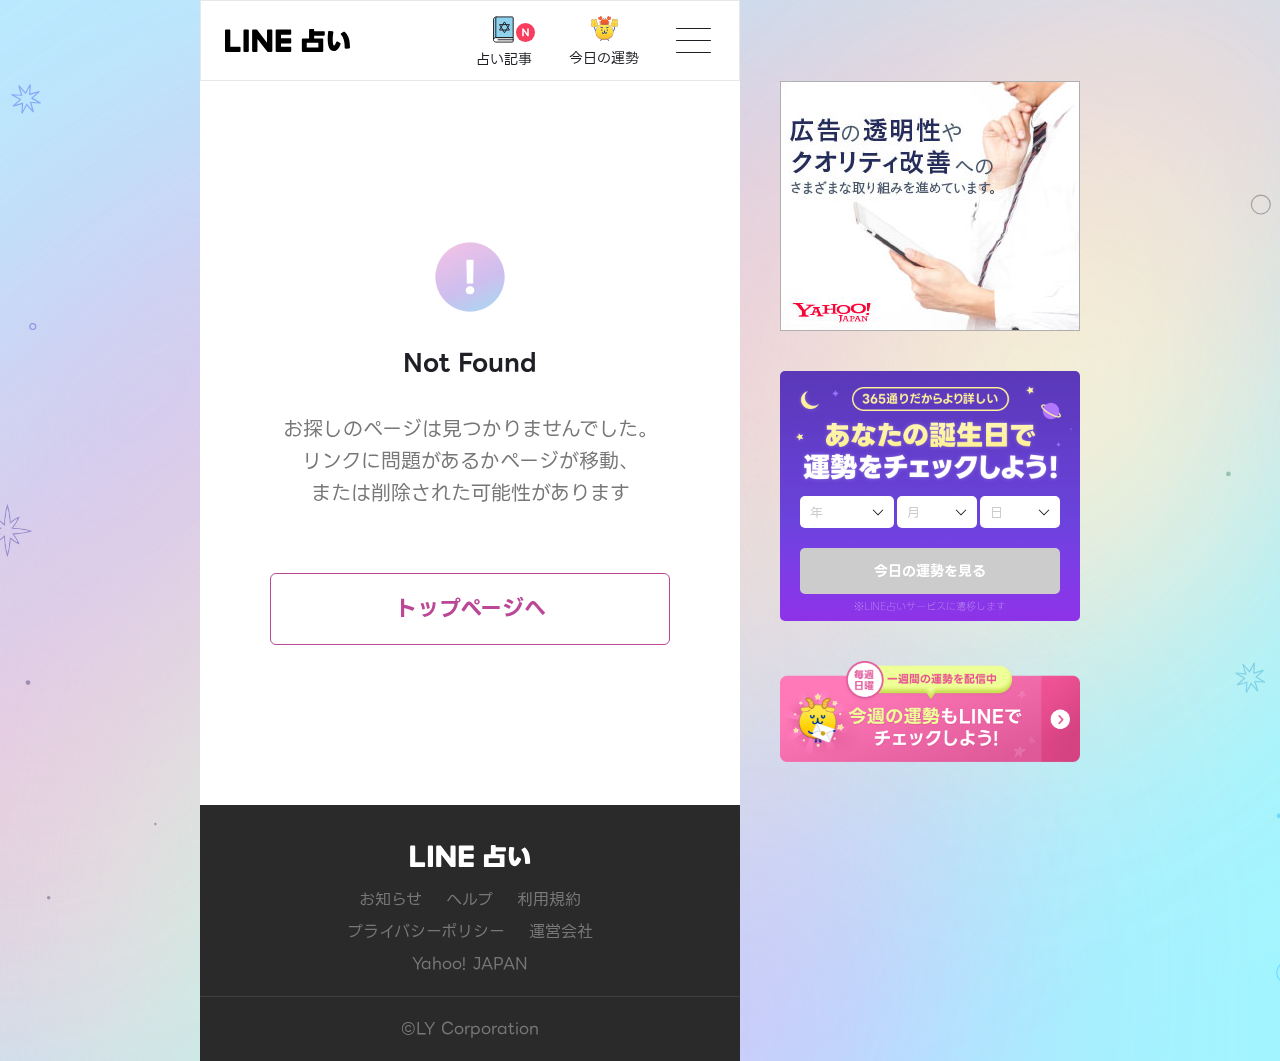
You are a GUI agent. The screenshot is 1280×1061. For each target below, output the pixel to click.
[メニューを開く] (693, 40)
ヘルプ (469, 899)
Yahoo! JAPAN (470, 963)
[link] (287, 40)
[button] (930, 711)
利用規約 (549, 899)
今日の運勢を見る (930, 571)
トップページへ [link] (470, 608)
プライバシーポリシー (426, 931)
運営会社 (561, 931)
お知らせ (390, 899)
